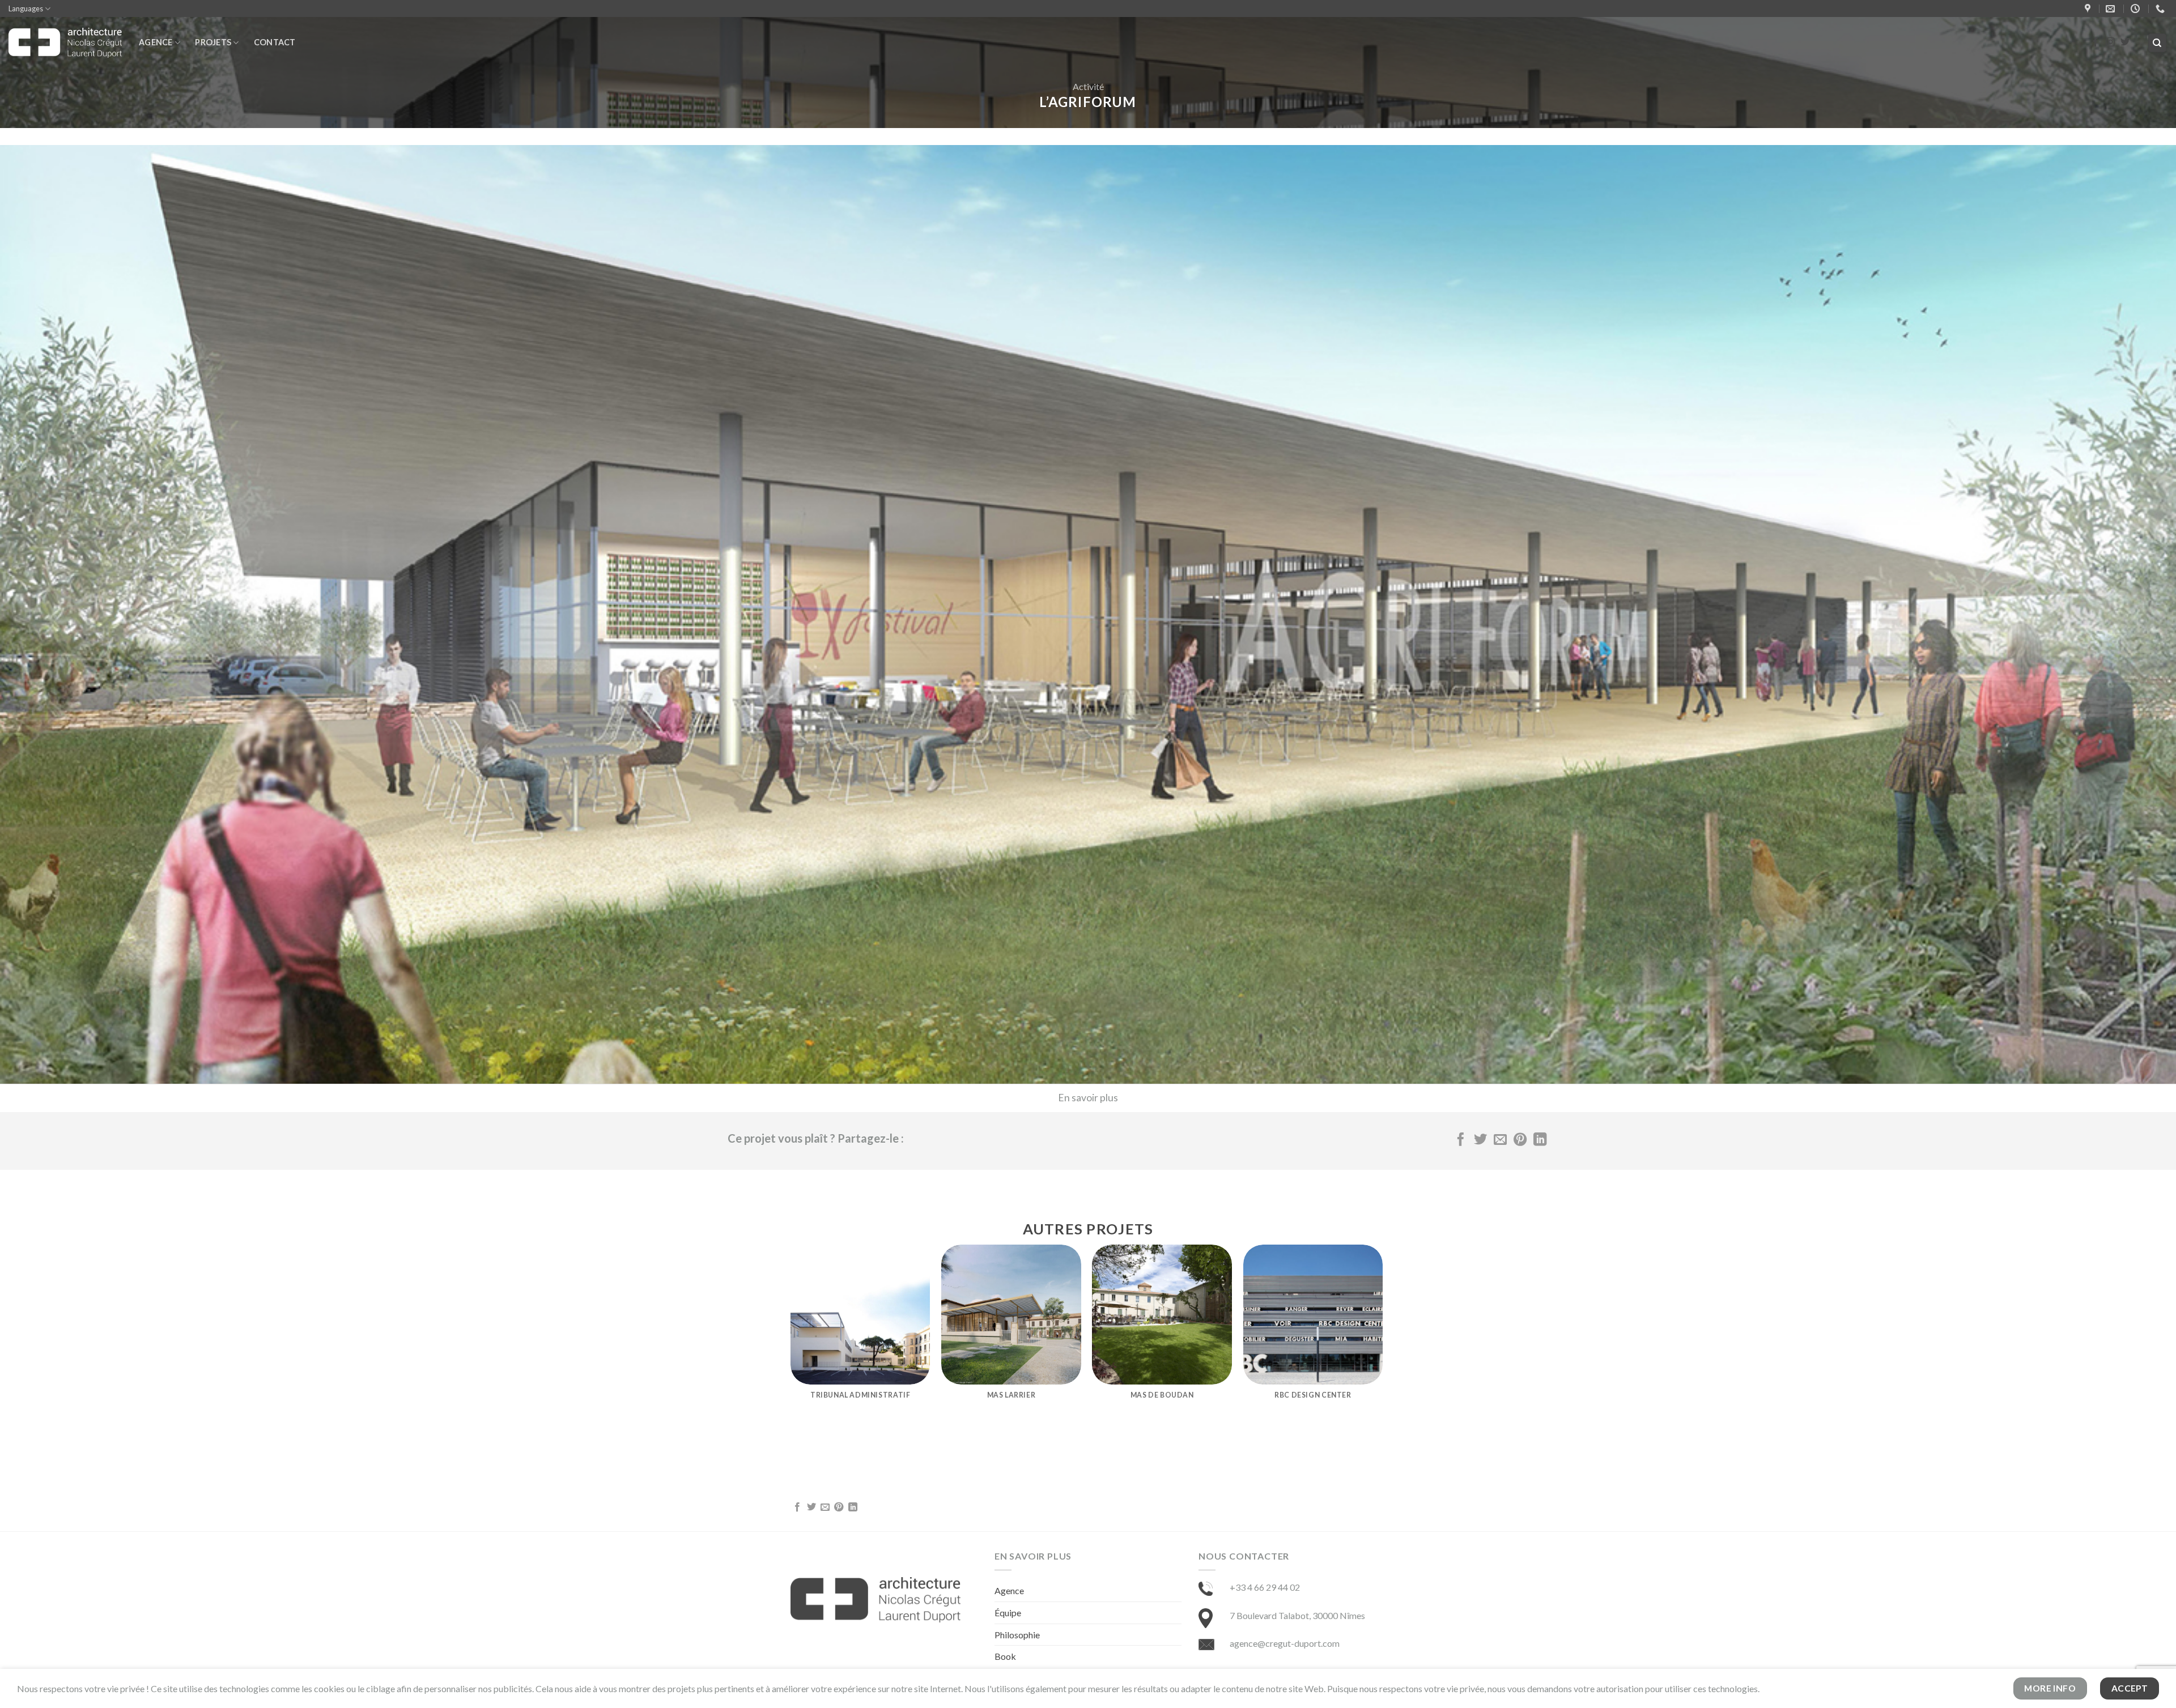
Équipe (1008, 1613)
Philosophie (1017, 1635)
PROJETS (213, 42)
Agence (156, 42)
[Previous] (791, 1341)
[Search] (2158, 43)
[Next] (1382, 1341)
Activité (1088, 86)
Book (1005, 1656)
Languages (26, 8)
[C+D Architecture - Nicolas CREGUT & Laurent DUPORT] (65, 43)
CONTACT (275, 42)
